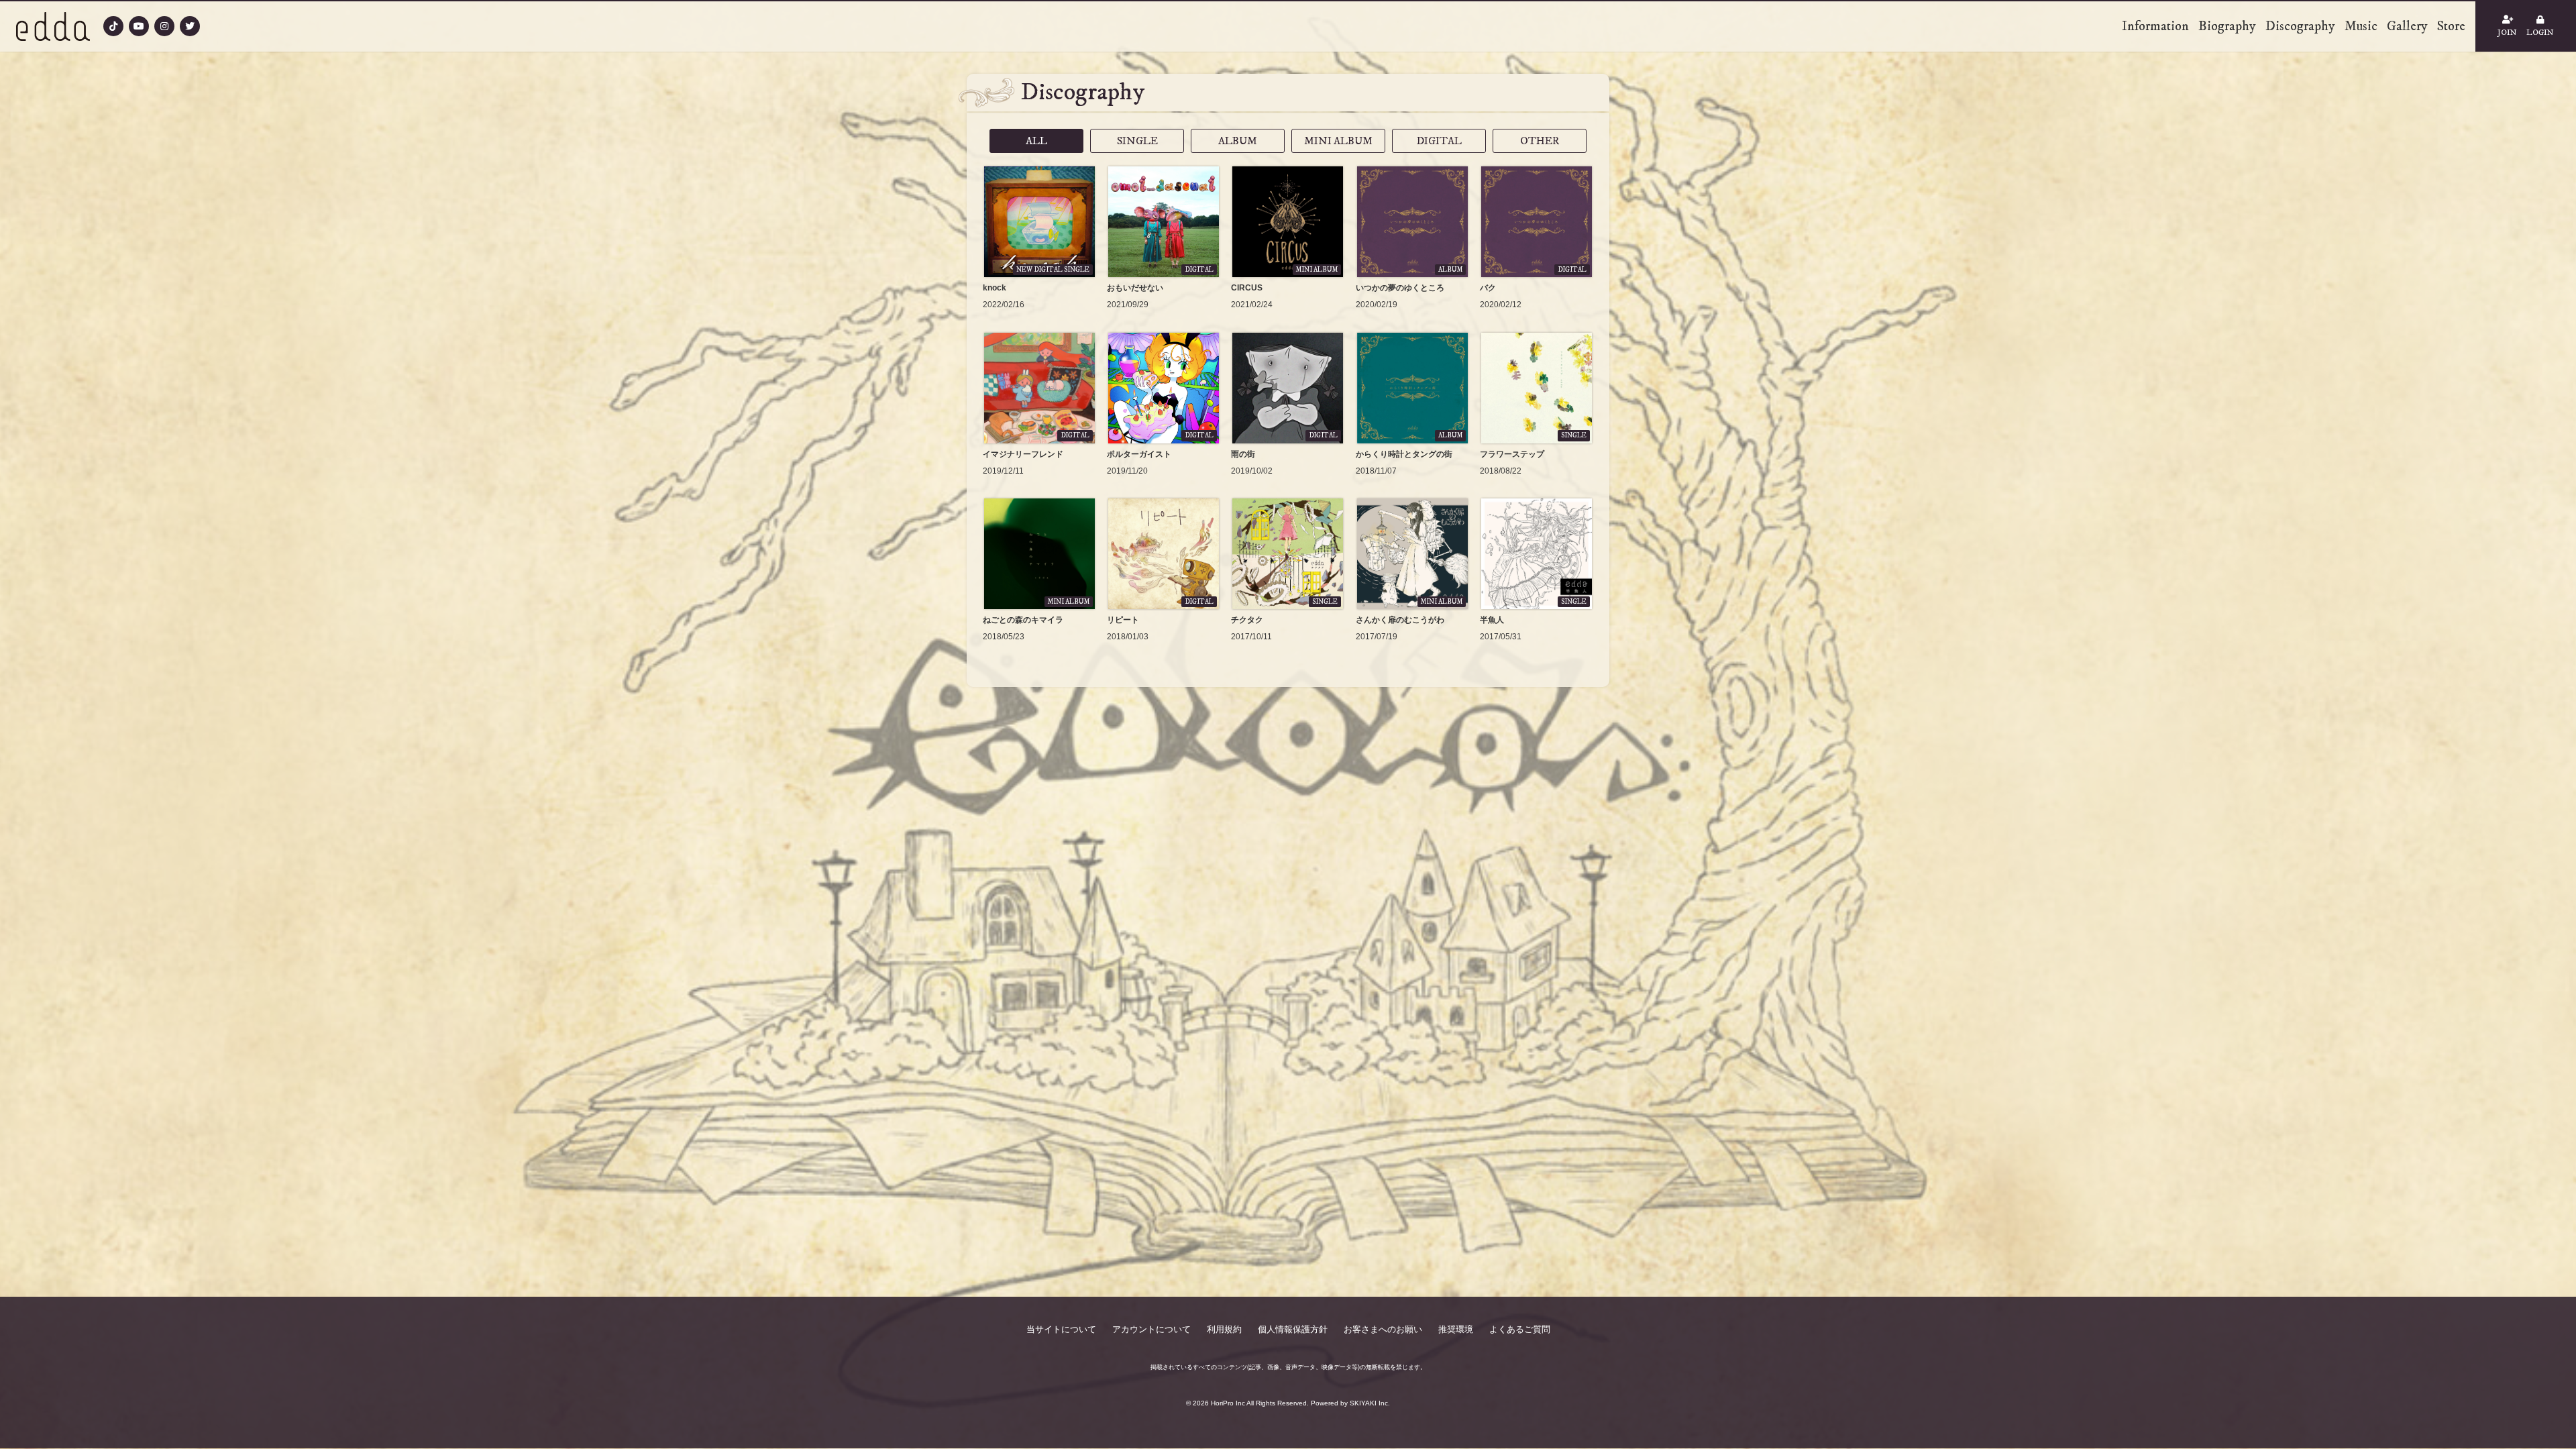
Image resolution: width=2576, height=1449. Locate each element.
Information (2155, 26)
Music (2361, 26)
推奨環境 (1456, 1329)
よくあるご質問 (1520, 1329)
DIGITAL (1439, 141)
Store (2451, 26)
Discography (2300, 26)
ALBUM (1238, 141)
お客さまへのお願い (1383, 1329)
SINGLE (1137, 141)
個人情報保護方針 (1293, 1329)
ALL (1036, 141)
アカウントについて (1151, 1329)
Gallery (2407, 26)
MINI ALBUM (1338, 141)
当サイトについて (1061, 1329)
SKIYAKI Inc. (1370, 1403)
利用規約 (1224, 1329)
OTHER (1540, 141)
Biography (2227, 26)
